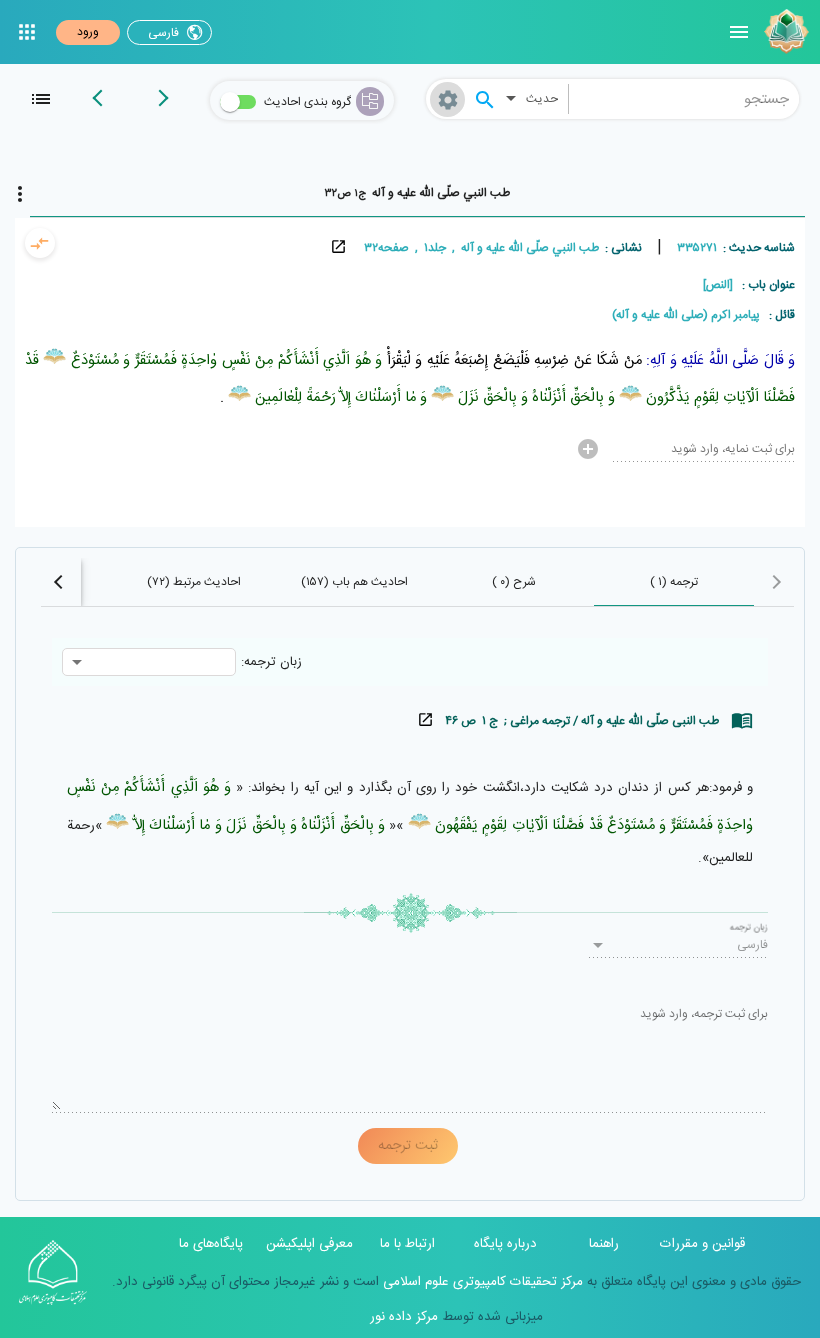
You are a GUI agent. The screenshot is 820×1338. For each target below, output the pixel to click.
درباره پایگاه (505, 1244)
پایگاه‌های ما (211, 1244)
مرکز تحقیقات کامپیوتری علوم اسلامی (481, 1282)
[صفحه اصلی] (784, 32)
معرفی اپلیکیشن (309, 1244)
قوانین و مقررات (702, 1244)
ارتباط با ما (407, 1244)
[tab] (417, 193)
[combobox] (684, 99)
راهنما (604, 1244)
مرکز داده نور (404, 1317)
